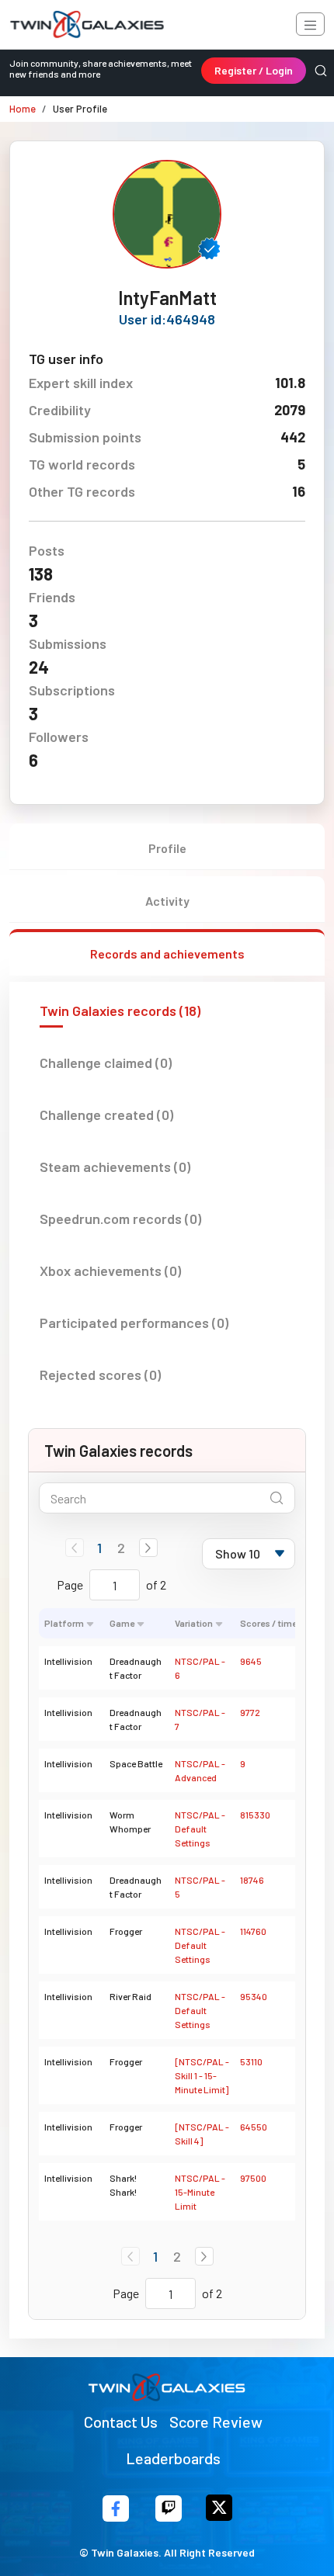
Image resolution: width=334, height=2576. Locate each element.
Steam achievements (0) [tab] (115, 1167)
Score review (216, 2422)
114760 (253, 1931)
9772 (250, 1712)
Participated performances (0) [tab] (134, 1323)
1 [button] (99, 1548)
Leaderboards (173, 2458)
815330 (255, 1815)
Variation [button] (194, 1623)
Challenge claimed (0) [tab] (106, 1063)
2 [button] (121, 1548)
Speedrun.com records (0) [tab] (120, 1219)
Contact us (121, 2422)
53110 (251, 2061)
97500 (253, 2178)
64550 (254, 2127)
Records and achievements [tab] (167, 953)
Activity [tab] (167, 901)
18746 (252, 1880)
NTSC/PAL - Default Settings (200, 1829)
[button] (148, 1548)
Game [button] (122, 1623)
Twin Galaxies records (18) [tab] (120, 1011)
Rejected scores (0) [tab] (100, 1375)
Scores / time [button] (268, 1623)
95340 (254, 1996)
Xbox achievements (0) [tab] (110, 1271)
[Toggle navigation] (310, 24)
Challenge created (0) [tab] (106, 1115)
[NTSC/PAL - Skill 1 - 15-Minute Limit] (202, 2075)
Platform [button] (64, 1623)
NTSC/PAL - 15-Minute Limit (200, 2192)
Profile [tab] (167, 848)
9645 (251, 1661)
